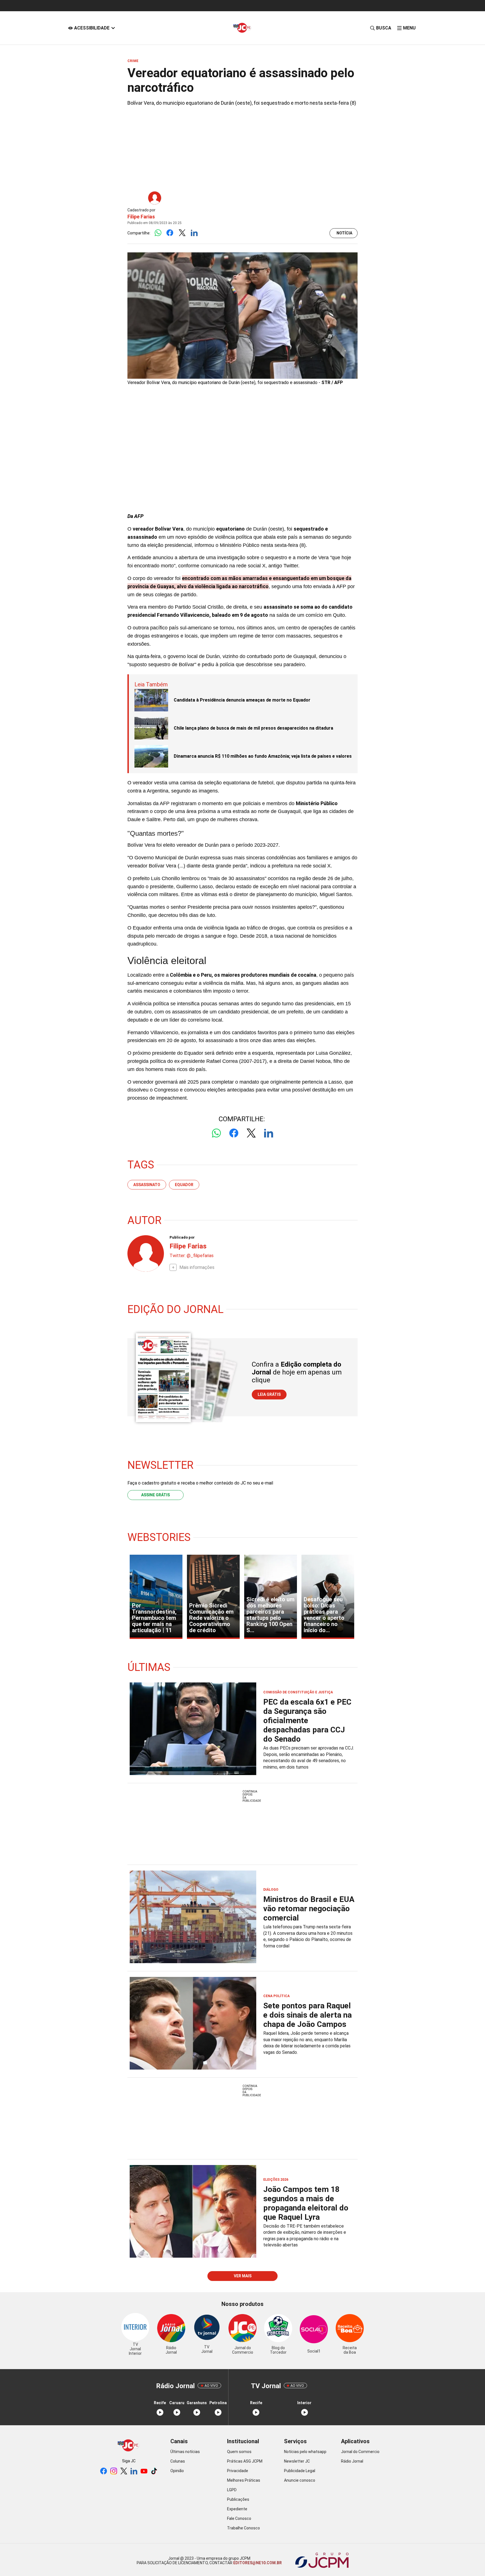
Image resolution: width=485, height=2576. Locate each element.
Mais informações (197, 1267)
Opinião (177, 2471)
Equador (184, 1185)
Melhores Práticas (244, 2480)
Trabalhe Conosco (243, 2528)
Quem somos (239, 2452)
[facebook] (104, 2471)
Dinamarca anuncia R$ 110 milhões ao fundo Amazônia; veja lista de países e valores (263, 756)
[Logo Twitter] (182, 233)
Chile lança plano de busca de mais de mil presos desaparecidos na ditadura (253, 728)
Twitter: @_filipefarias (192, 1256)
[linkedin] (134, 2471)
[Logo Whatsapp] (158, 233)
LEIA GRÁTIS (269, 1394)
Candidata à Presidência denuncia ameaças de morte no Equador (242, 700)
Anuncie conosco (300, 2480)
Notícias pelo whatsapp (305, 2452)
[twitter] (124, 2471)
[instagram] (114, 2471)
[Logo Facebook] (170, 233)
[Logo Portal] (242, 28)
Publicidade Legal (300, 2471)
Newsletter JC (297, 2461)
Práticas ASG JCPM (245, 2461)
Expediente (237, 2509)
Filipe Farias (141, 217)
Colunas (178, 2461)
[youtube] (144, 2471)
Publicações (238, 2499)
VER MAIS (243, 2276)
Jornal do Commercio (360, 2452)
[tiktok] (154, 2471)
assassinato (147, 1185)
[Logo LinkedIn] (194, 233)
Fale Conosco (239, 2518)
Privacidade (238, 2471)
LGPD (232, 2490)
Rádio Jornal (352, 2461)
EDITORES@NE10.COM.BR (257, 2563)
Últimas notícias (185, 2452)
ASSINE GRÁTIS (155, 1495)
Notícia (344, 233)
